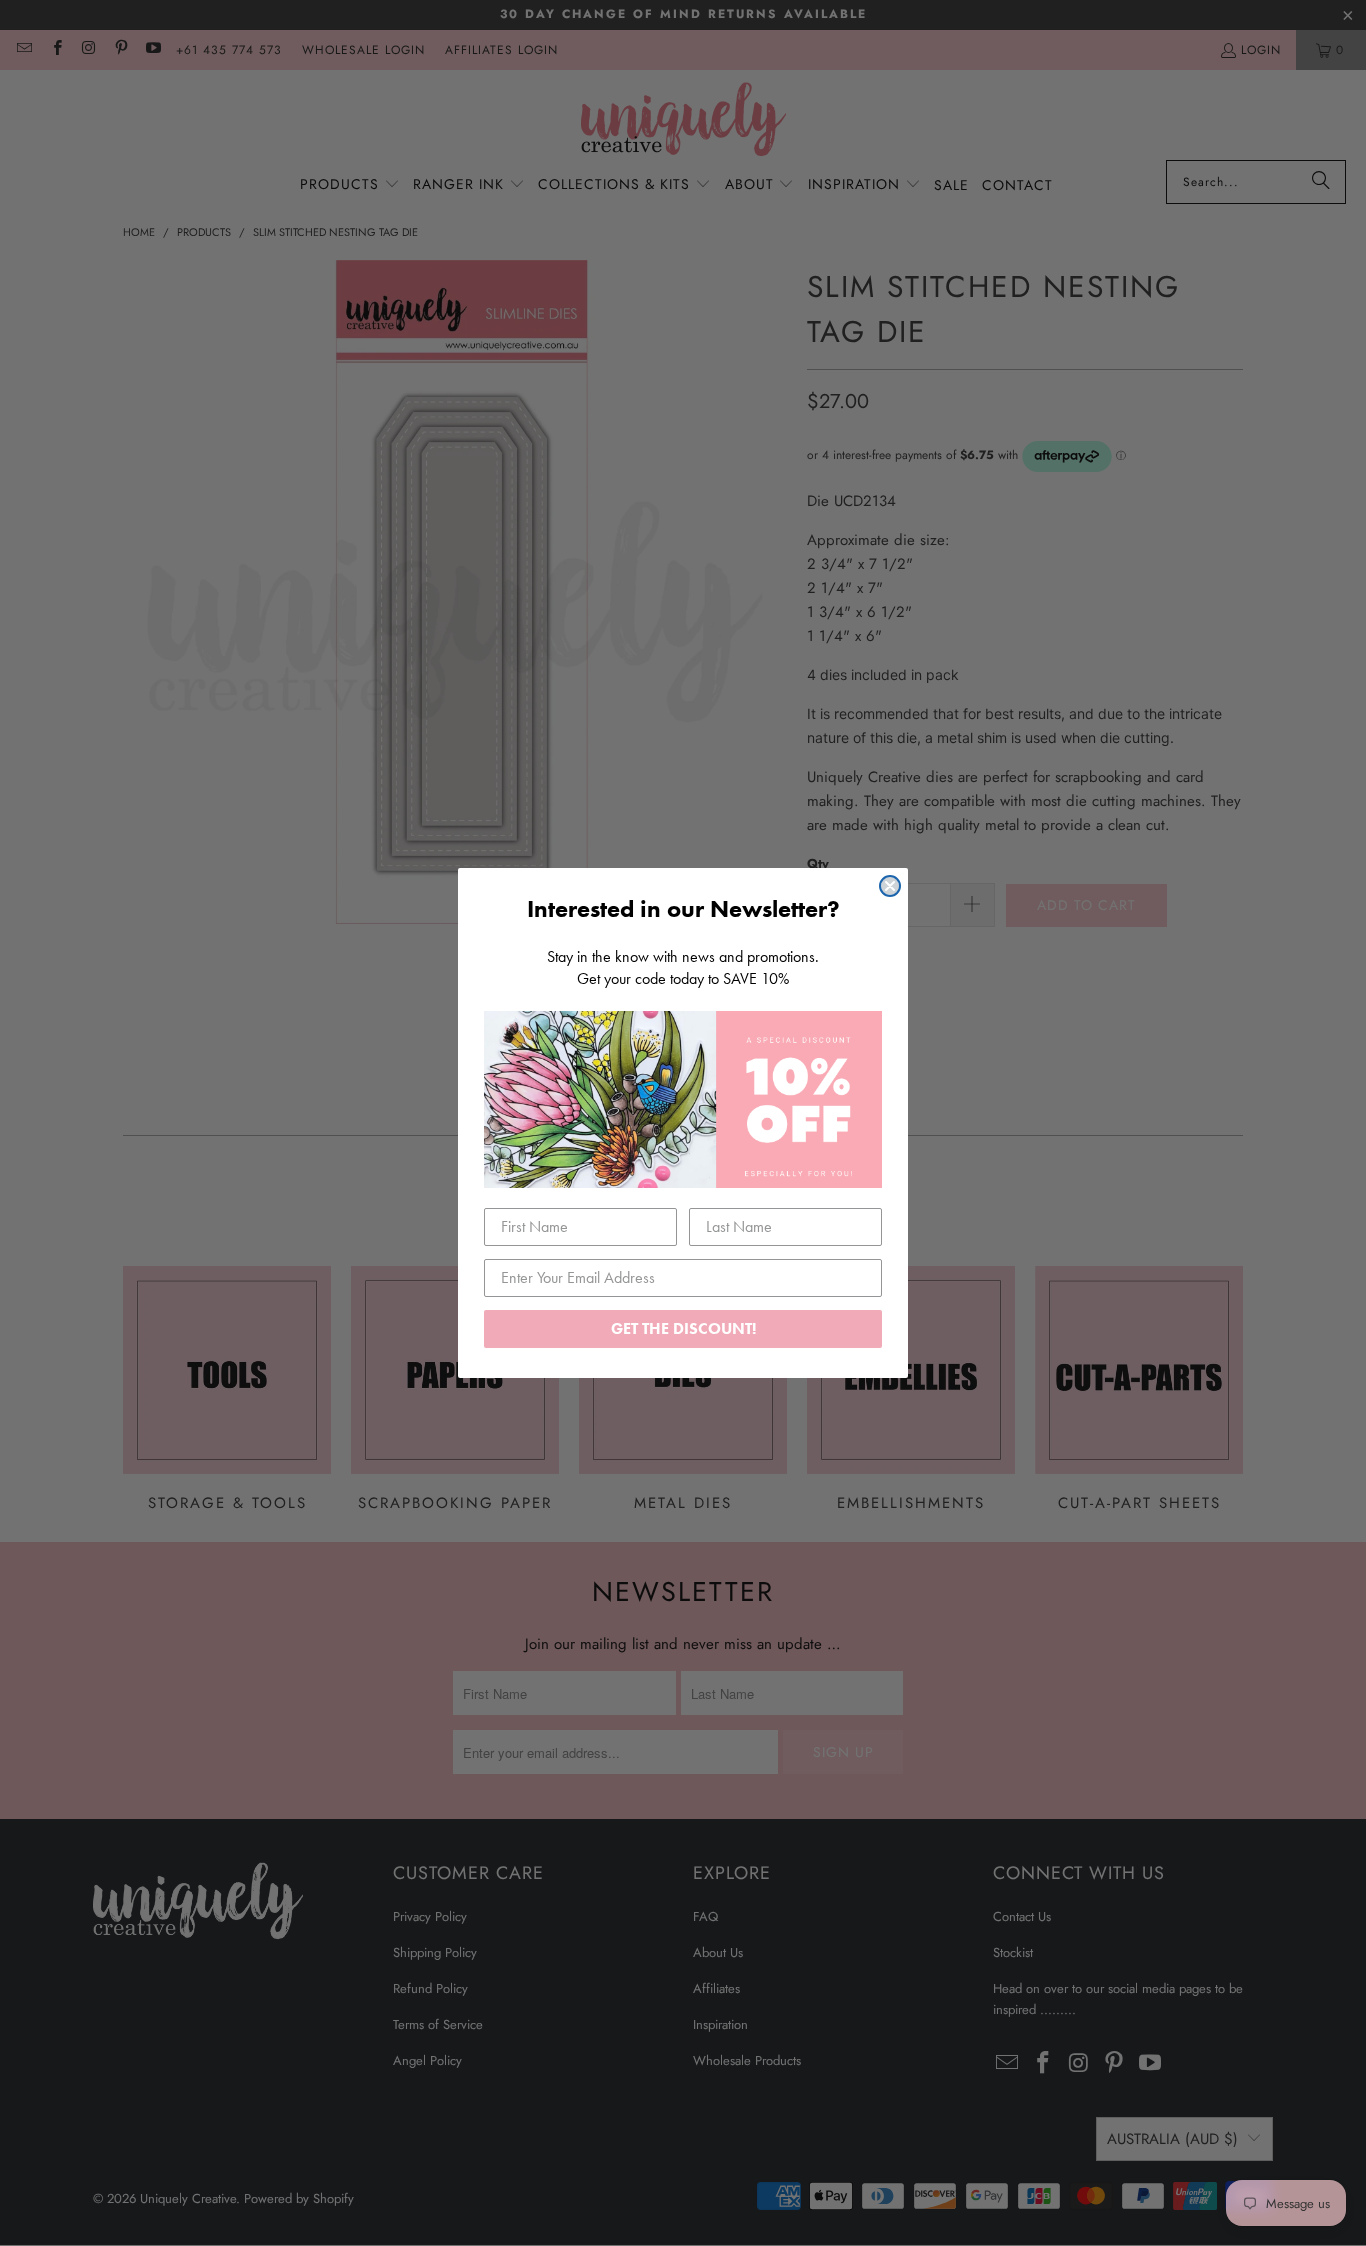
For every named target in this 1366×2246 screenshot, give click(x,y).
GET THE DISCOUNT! (683, 1328)
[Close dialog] (890, 886)
